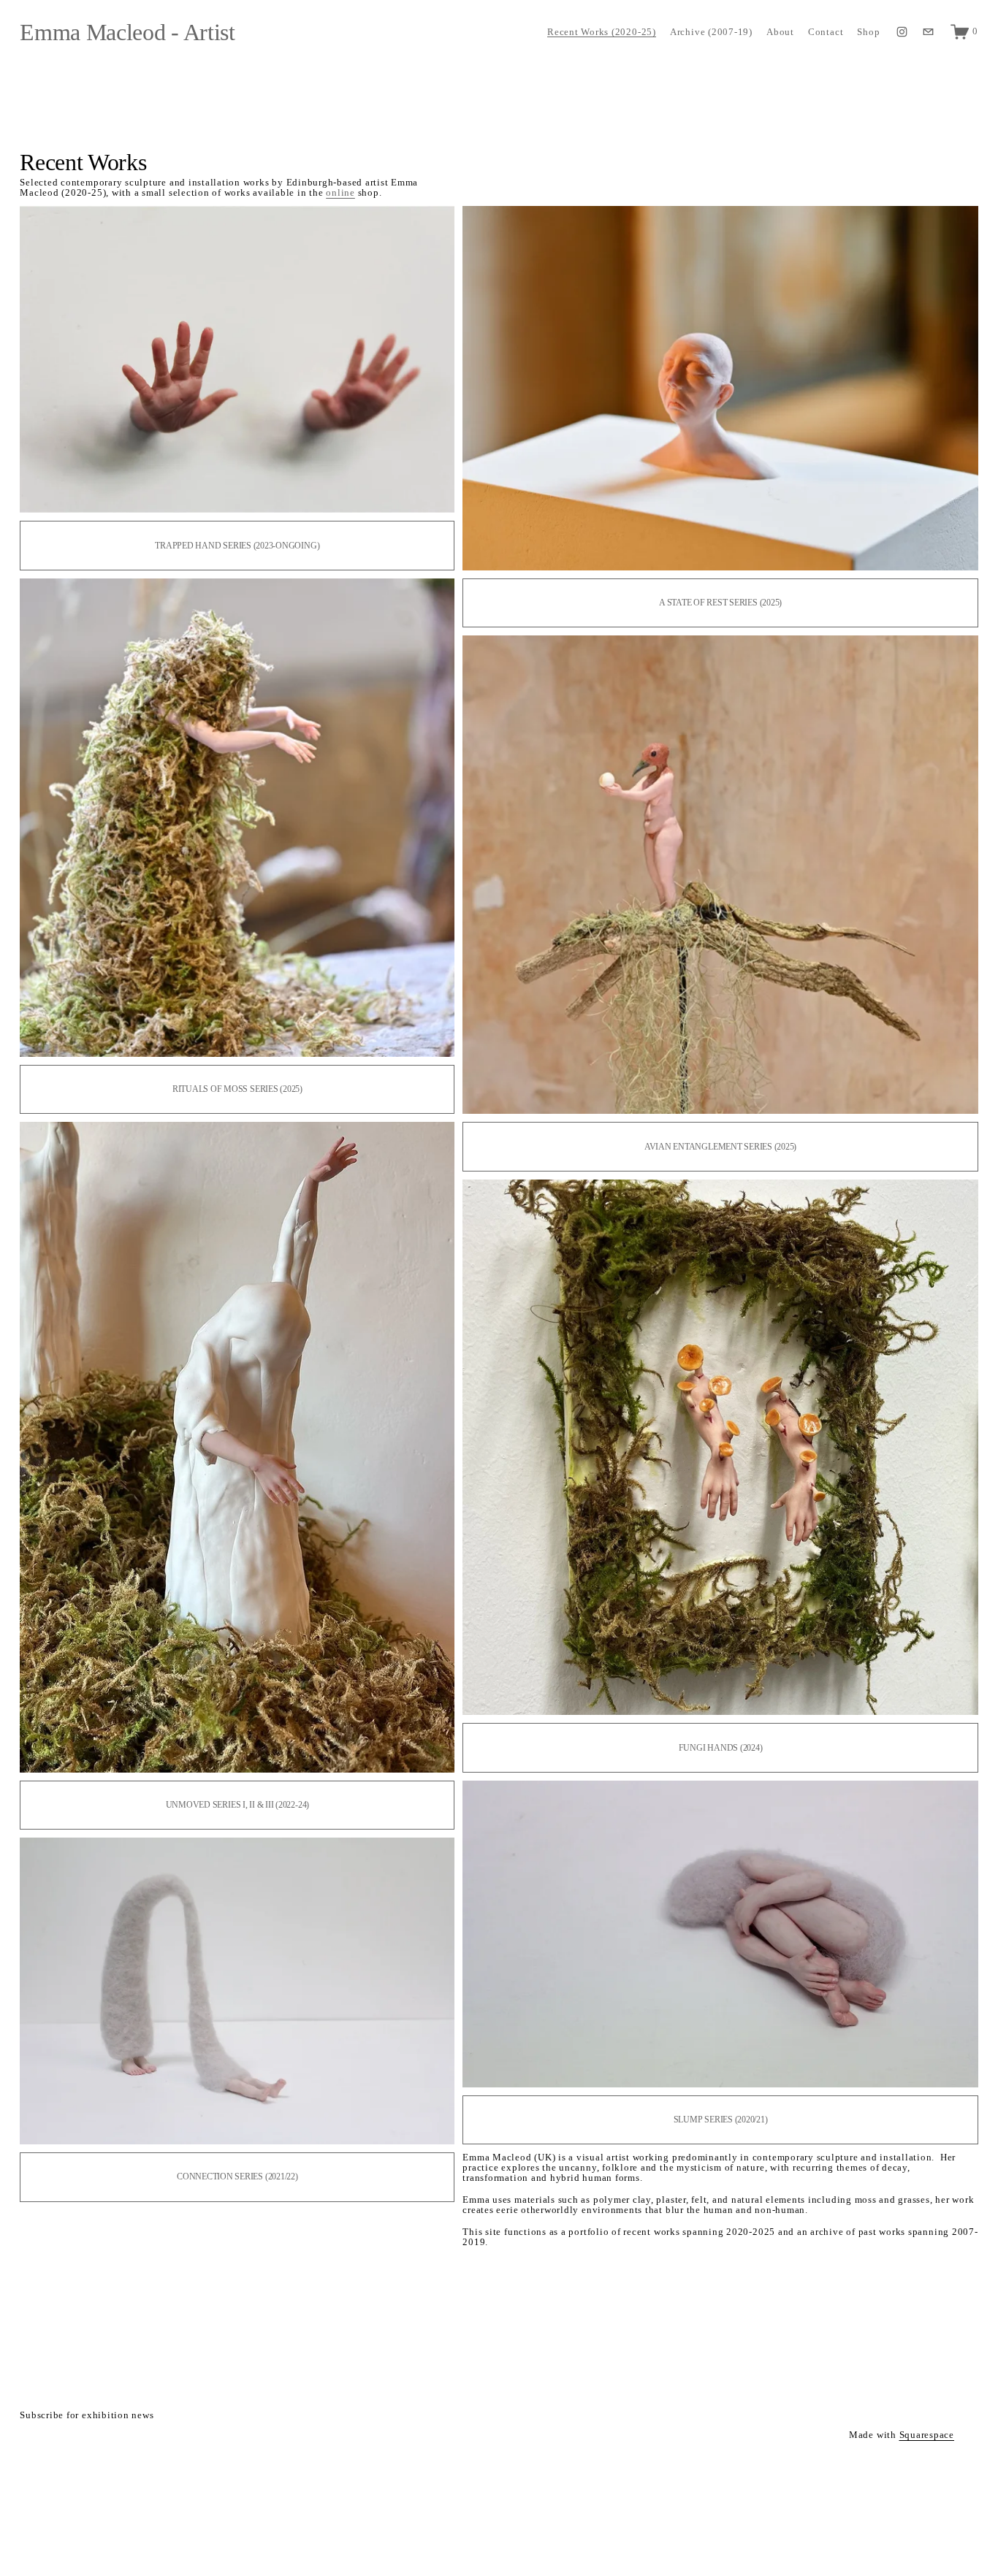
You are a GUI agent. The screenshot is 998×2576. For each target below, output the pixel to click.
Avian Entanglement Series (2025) (720, 1147)
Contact (826, 32)
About (780, 32)
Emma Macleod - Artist (127, 32)
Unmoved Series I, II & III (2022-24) (237, 1805)
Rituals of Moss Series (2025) (237, 1089)
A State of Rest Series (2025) (720, 603)
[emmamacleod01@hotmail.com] (928, 32)
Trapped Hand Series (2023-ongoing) (237, 546)
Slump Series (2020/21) (721, 2120)
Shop (868, 32)
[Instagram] (902, 32)
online (340, 193)
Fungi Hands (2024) (721, 1748)
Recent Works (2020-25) (602, 32)
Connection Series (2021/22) (237, 2176)
